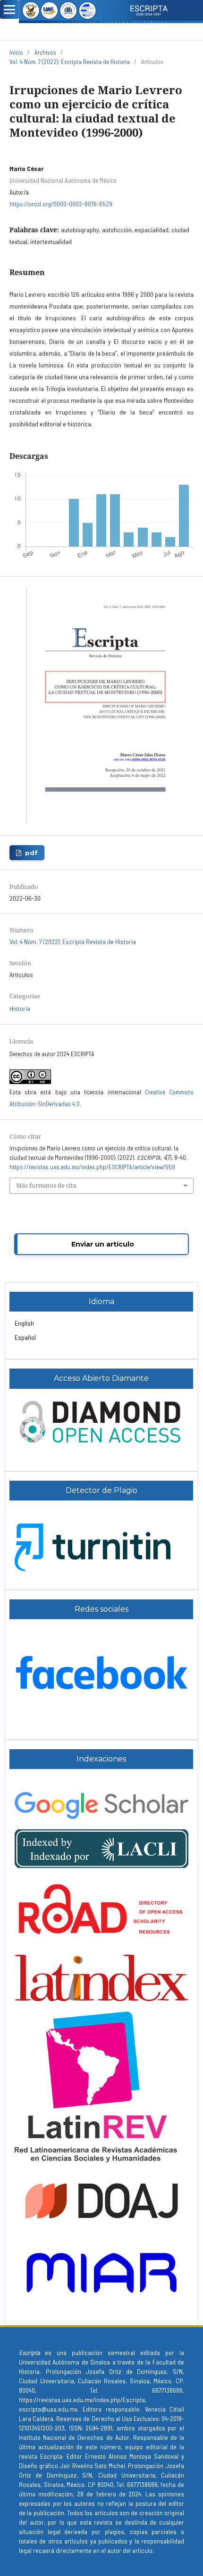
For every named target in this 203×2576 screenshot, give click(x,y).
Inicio (16, 52)
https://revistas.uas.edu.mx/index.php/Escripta (82, 2400)
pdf (31, 853)
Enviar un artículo (103, 1244)
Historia (20, 1008)
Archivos (45, 52)
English (24, 1323)
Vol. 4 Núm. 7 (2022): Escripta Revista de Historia (70, 62)
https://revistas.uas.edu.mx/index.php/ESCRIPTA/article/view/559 (92, 1167)
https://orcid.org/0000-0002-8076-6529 (61, 204)
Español (25, 1337)
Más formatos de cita (46, 1185)
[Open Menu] (9, 9)
